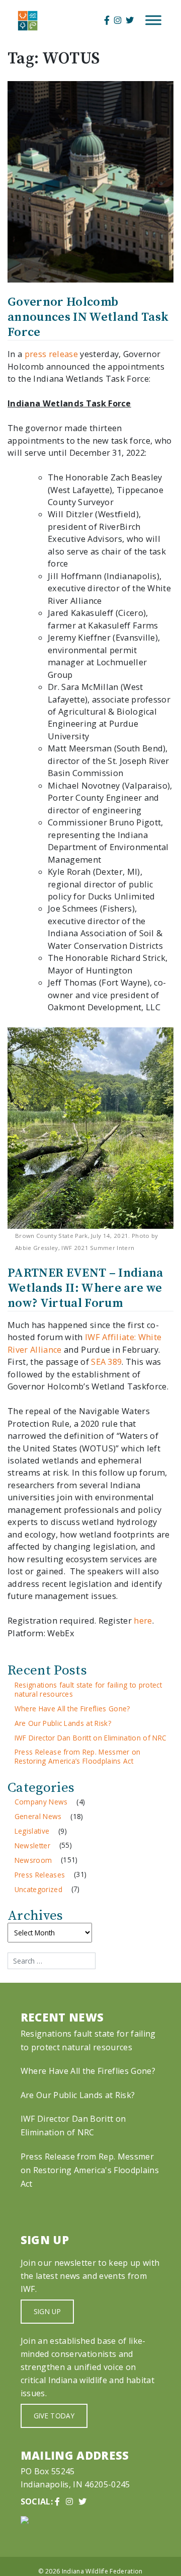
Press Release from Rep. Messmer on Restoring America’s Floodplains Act (78, 1756)
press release (51, 354)
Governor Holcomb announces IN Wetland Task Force (88, 317)
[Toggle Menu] (153, 20)
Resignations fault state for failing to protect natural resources (88, 1689)
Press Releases (40, 1875)
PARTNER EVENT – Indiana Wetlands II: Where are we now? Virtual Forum (85, 1288)
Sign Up (47, 2311)
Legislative (32, 1831)
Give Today (54, 2416)
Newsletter (32, 1846)
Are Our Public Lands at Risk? (63, 1723)
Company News (41, 1802)
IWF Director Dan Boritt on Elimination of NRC (91, 1738)
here (143, 1621)
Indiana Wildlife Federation (102, 2571)
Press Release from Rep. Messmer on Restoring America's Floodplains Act (90, 2170)
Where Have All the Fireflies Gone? (72, 1709)
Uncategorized (38, 1889)
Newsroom (33, 1860)
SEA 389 (106, 1362)
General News (38, 1816)
